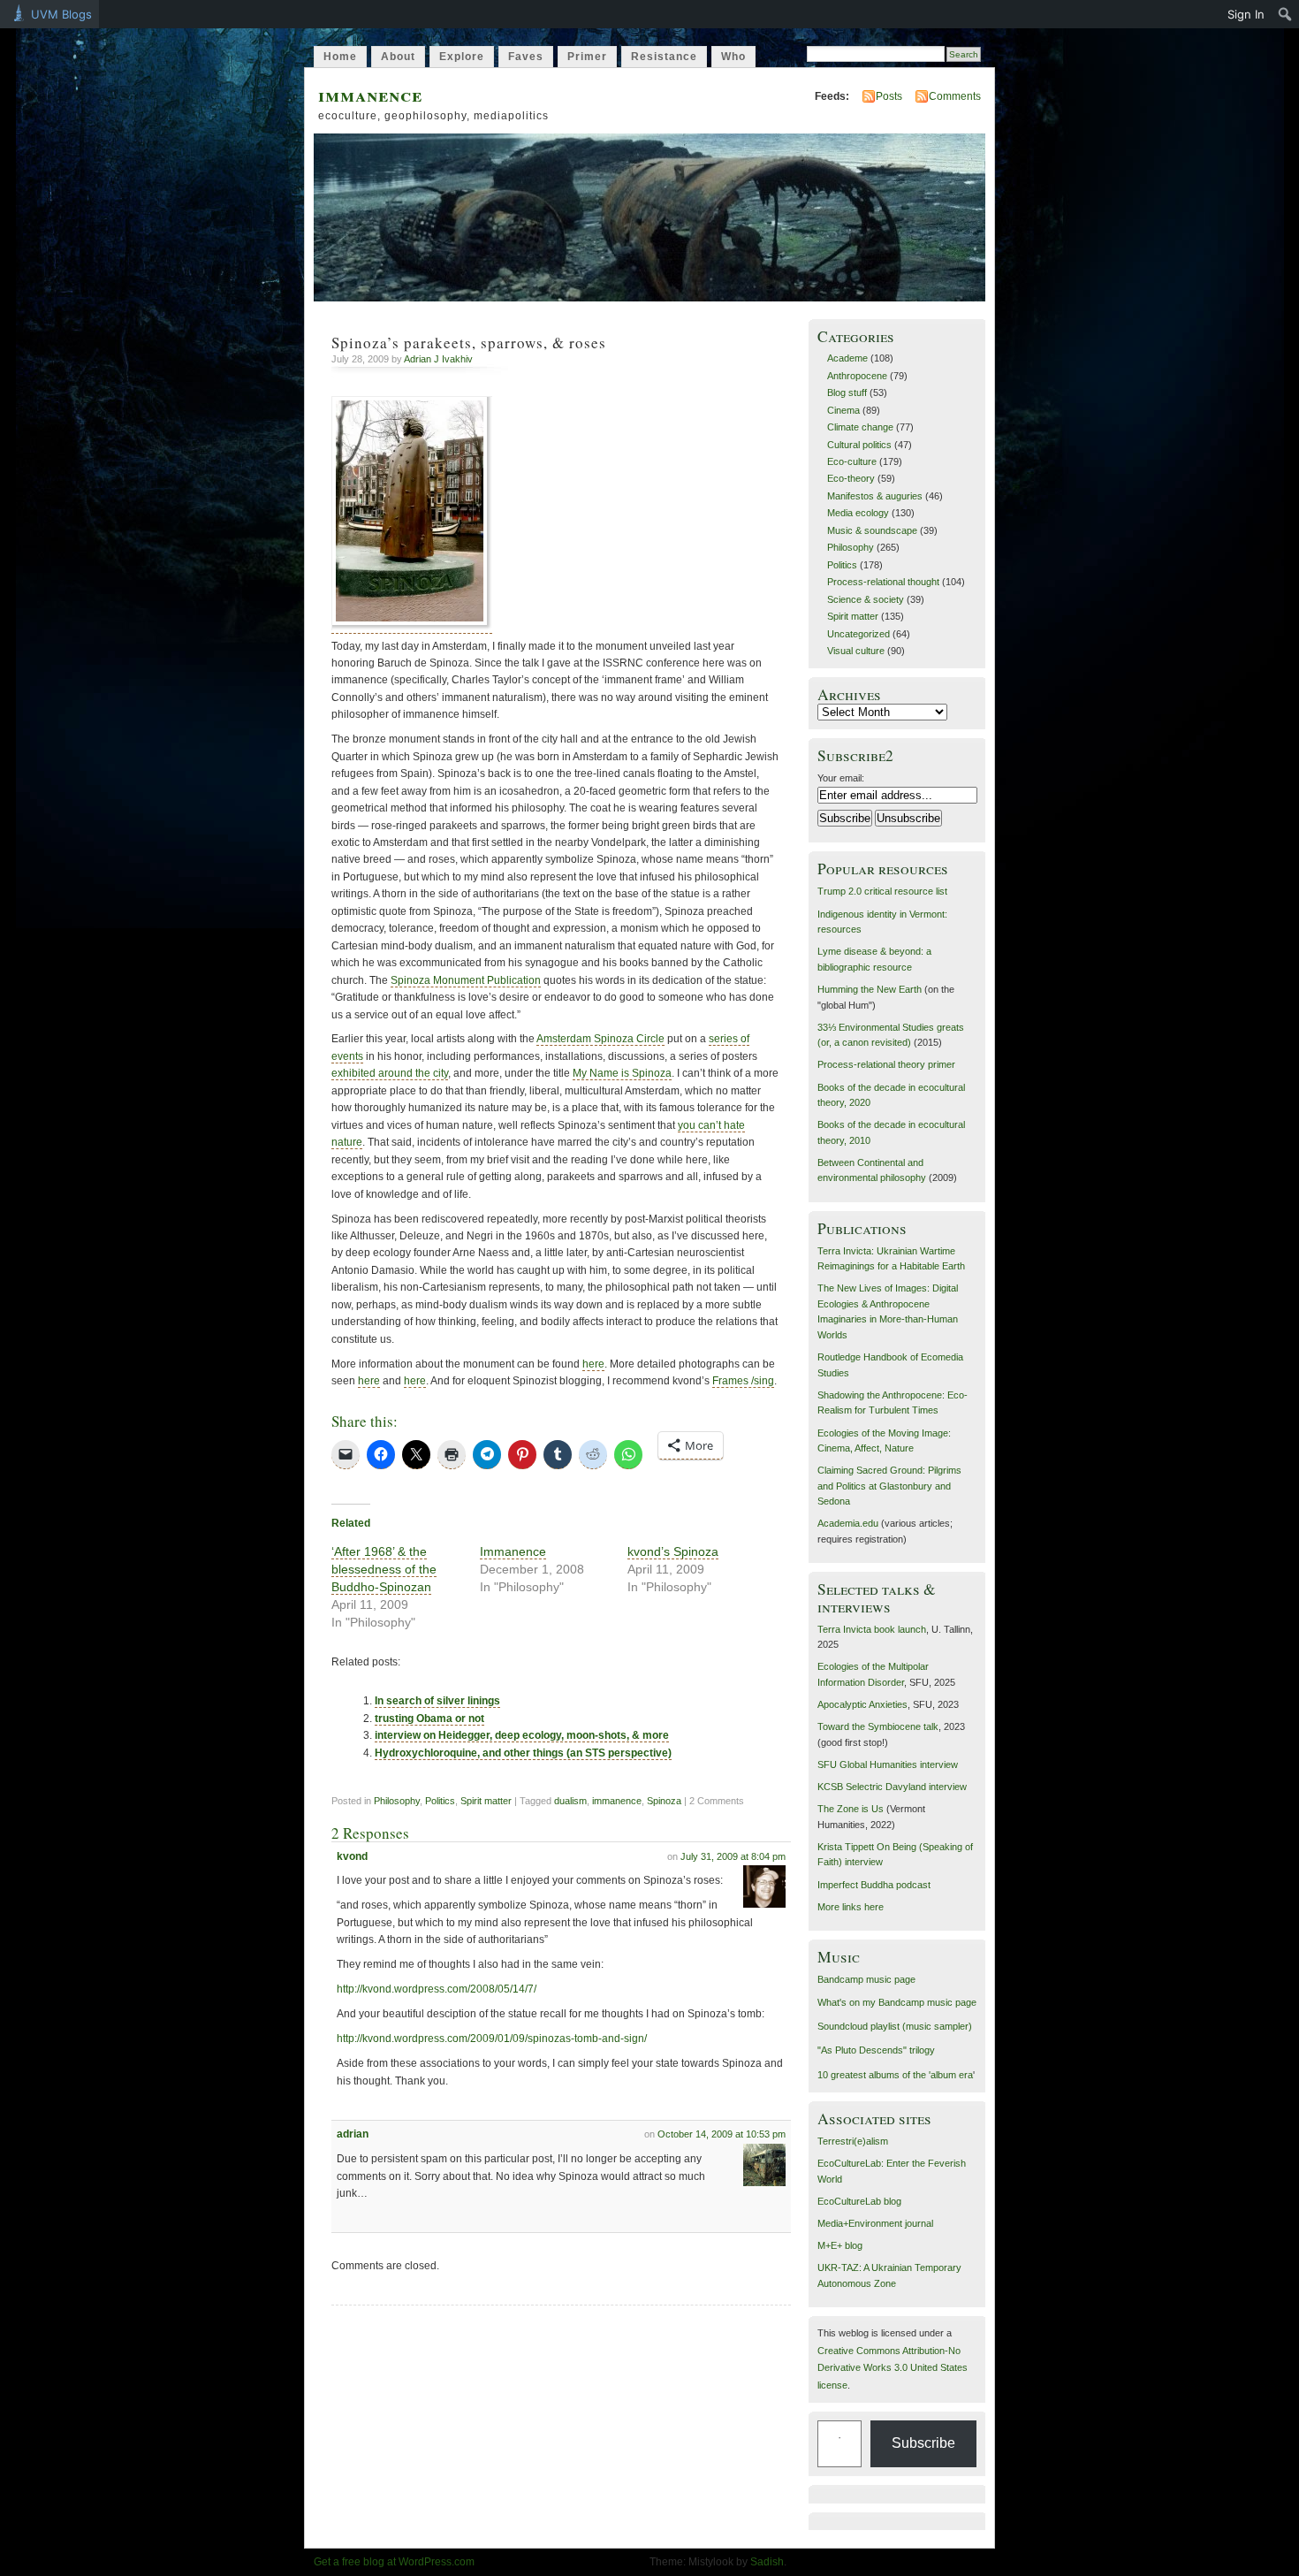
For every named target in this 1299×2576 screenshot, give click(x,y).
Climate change (860, 427)
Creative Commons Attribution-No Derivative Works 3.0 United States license (893, 2368)
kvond (352, 1856)
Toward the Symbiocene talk (878, 1726)
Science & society (866, 599)
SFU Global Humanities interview (888, 1764)
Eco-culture (852, 461)
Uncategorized (858, 634)
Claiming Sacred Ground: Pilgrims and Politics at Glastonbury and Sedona (889, 1486)
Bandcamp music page (866, 1979)
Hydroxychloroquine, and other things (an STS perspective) (523, 1753)
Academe (847, 358)
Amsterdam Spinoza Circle (600, 1039)
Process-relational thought (883, 582)
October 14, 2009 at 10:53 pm (722, 2134)
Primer (587, 57)
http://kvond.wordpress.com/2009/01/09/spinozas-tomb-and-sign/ (492, 2039)
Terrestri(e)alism (853, 2141)
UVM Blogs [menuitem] (61, 14)
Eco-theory (851, 478)
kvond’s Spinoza (673, 1551)
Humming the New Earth (870, 989)
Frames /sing (743, 1381)
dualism (570, 1801)
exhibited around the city (390, 1073)
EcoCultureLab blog (859, 2201)
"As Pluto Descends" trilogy (876, 2050)
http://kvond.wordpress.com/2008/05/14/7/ (437, 1989)
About (398, 57)
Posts (889, 96)
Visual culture (856, 651)
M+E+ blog (840, 2245)
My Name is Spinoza (622, 1073)
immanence (370, 94)
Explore (462, 57)
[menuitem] (1285, 14)
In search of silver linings (437, 1701)
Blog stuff (847, 392)
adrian (353, 2134)
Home (340, 57)
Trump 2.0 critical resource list (882, 891)
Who (733, 57)
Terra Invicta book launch (872, 1629)
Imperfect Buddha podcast (874, 1885)
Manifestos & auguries (875, 496)
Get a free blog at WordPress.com (394, 2562)
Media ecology (858, 513)
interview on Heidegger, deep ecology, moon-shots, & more (522, 1735)
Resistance (664, 57)
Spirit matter (486, 1801)
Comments (955, 96)
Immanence (513, 1551)
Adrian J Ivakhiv (438, 359)
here (593, 1364)
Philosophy (397, 1801)
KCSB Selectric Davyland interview (892, 1787)
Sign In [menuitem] (1246, 14)
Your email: (841, 778)
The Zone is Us (851, 1809)
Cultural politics (859, 445)
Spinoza (664, 1801)
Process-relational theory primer (886, 1064)
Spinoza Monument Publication (466, 980)
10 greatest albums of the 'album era (895, 2075)
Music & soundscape (872, 530)
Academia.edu (848, 1523)
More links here (851, 1907)
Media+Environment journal (875, 2223)
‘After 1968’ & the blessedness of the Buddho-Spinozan (384, 1569)
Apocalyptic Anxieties (862, 1704)
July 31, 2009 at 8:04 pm (733, 1856)
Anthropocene (857, 376)
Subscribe (923, 2443)
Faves (526, 57)
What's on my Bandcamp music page (897, 2002)
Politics (440, 1801)
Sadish (767, 2562)
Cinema (843, 410)
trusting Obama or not (429, 1719)
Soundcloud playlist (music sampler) (895, 2026)
